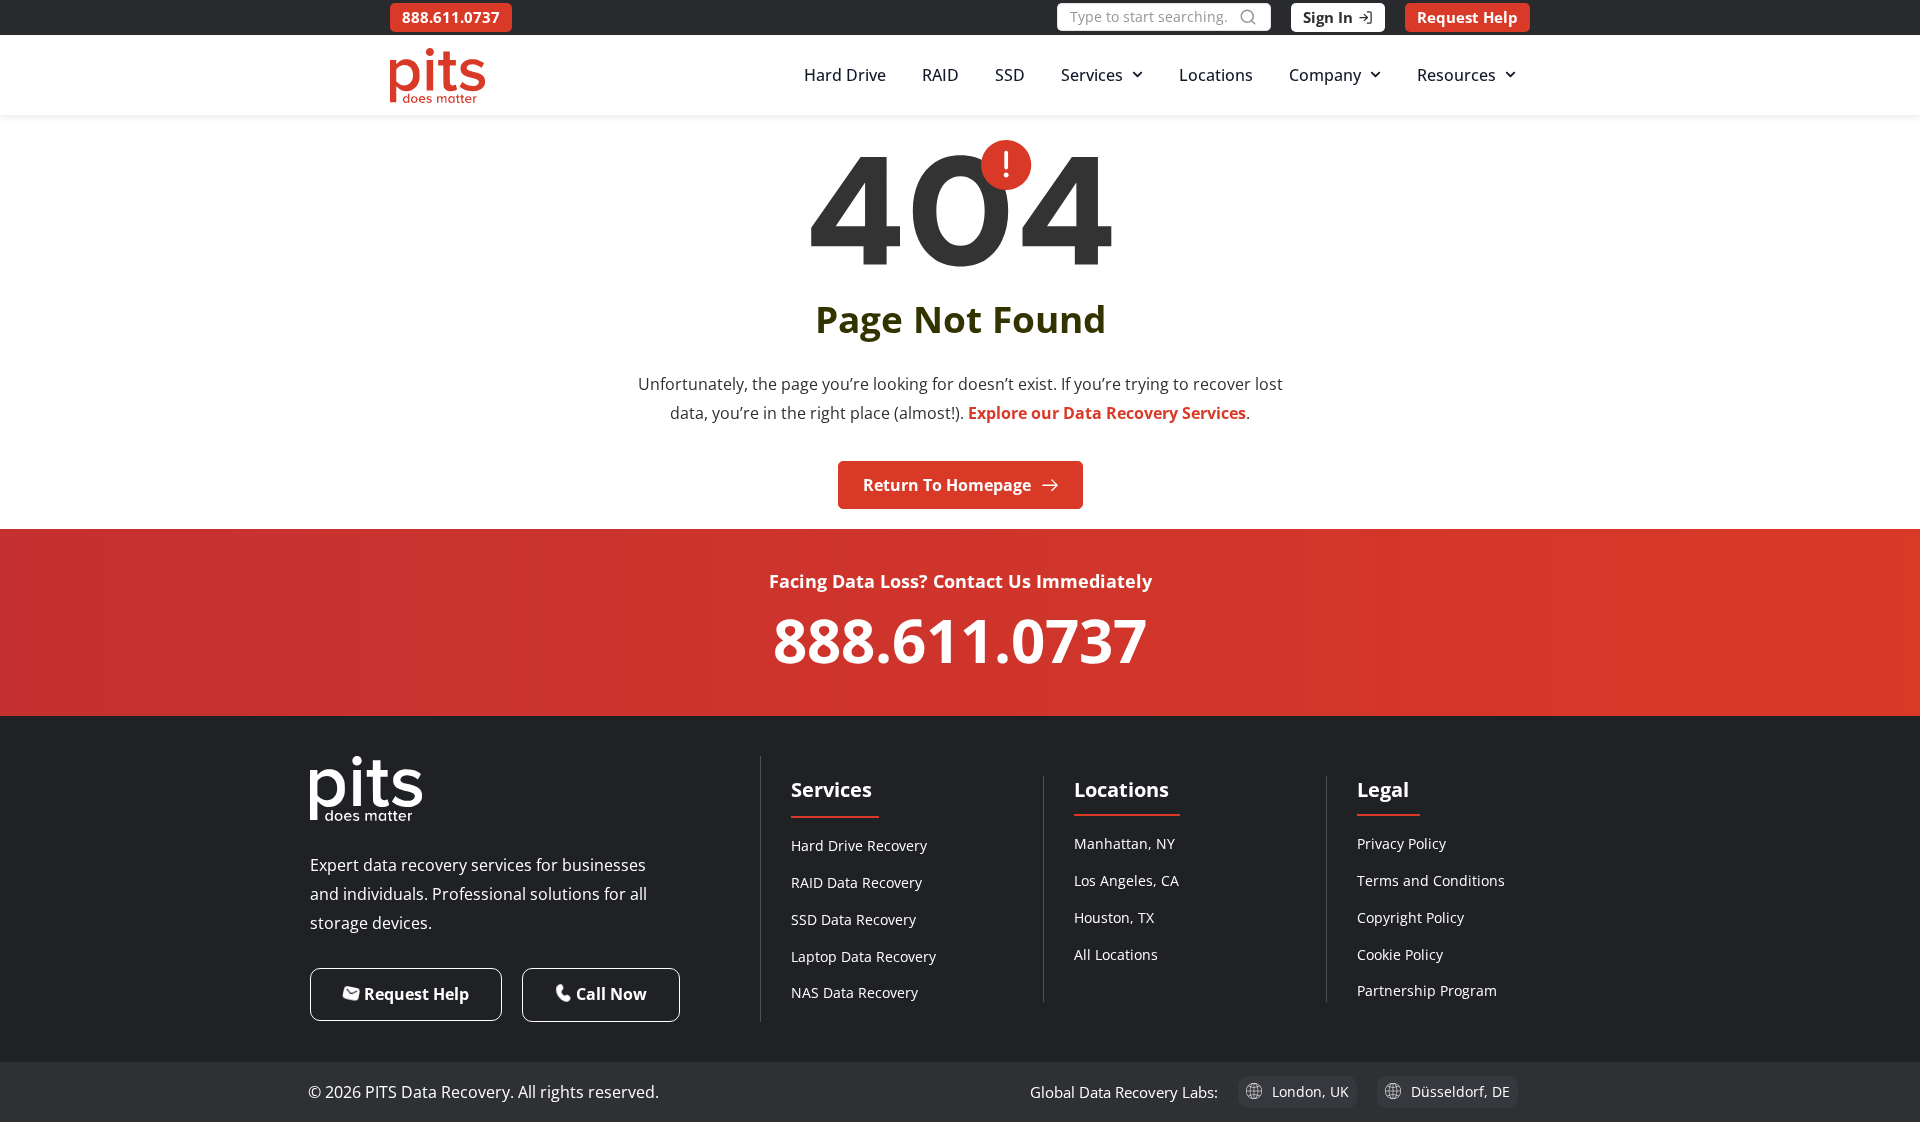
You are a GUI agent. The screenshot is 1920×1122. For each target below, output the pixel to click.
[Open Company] (1375, 75)
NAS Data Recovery (854, 992)
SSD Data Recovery (853, 919)
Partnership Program (1427, 990)
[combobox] (1148, 17)
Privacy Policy (1401, 843)
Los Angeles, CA (1126, 880)
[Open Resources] (1510, 75)
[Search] (1255, 17)
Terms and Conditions (1431, 880)
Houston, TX (1114, 917)
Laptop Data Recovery (863, 956)
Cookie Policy (1400, 954)
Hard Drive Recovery (859, 845)
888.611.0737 (960, 640)
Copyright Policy (1410, 917)
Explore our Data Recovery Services (1107, 413)
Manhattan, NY (1124, 843)
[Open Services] (1137, 75)
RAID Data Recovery (856, 882)
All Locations (1116, 954)
